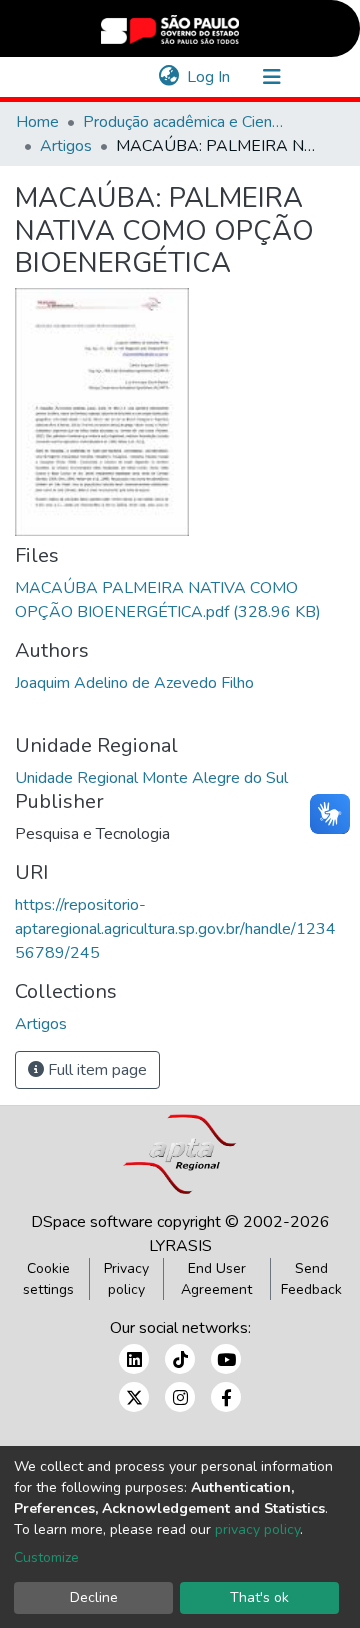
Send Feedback (311, 1279)
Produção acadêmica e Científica (183, 122)
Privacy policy (126, 1279)
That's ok (259, 1597)
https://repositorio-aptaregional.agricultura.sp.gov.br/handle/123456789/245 (175, 929)
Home (37, 122)
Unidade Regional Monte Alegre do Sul (151, 778)
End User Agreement (216, 1279)
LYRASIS (180, 1246)
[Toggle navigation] (272, 77)
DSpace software (92, 1222)
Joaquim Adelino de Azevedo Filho (134, 683)
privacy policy (257, 1529)
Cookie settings (48, 1279)
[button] (168, 77)
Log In (209, 77)
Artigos (66, 146)
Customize (46, 1557)
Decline (94, 1597)
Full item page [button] (95, 1070)
